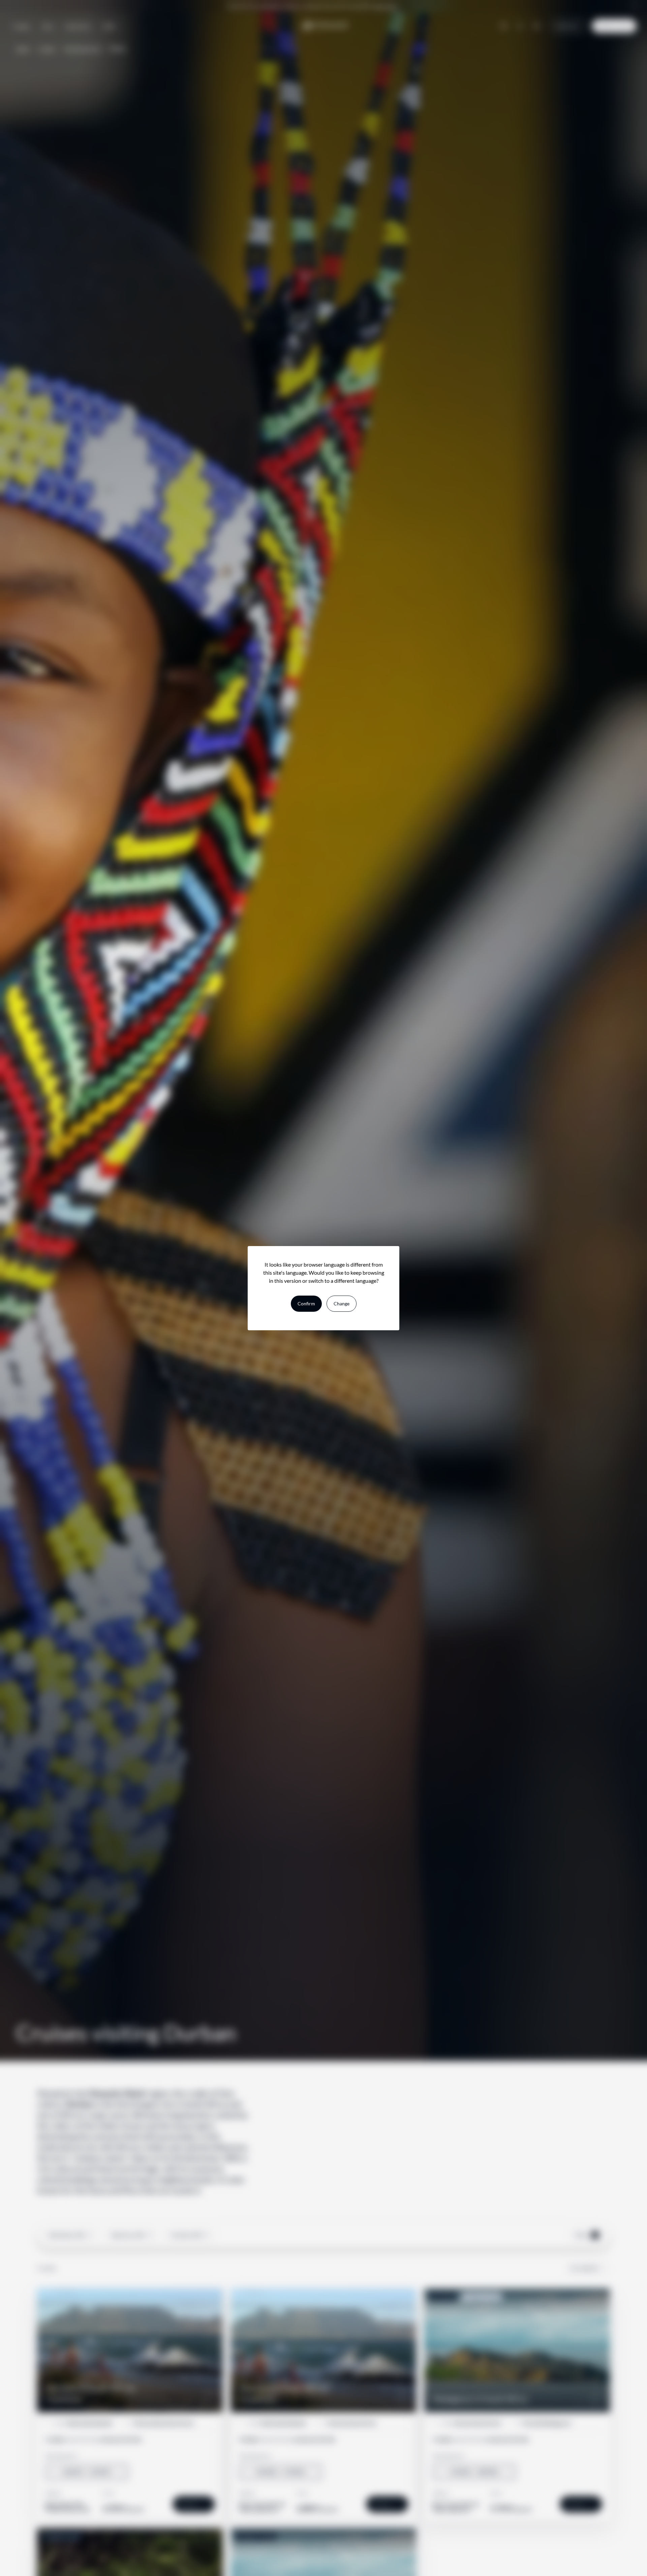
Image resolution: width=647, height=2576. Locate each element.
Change (342, 1303)
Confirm (306, 1303)
